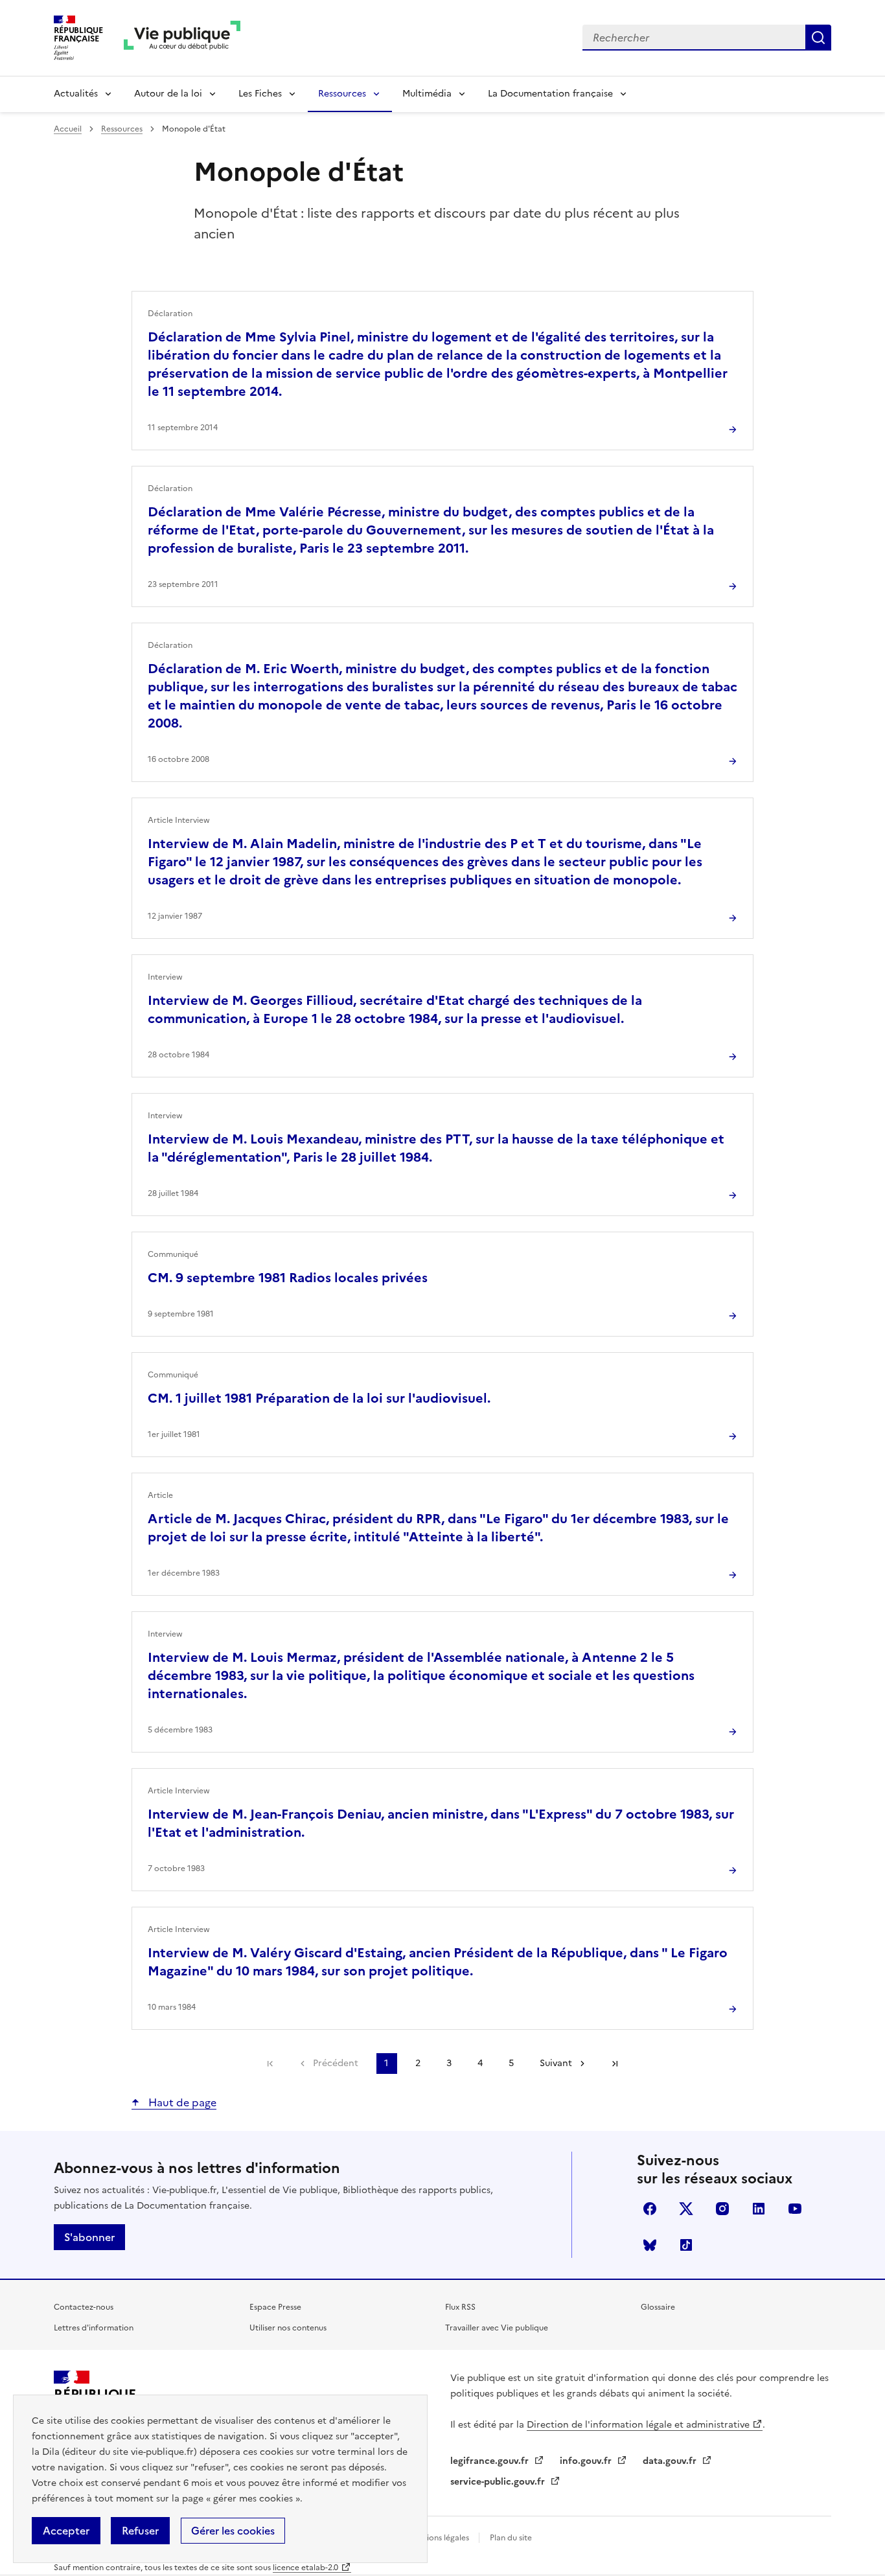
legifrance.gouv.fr (491, 2461)
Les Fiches (260, 94)
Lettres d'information (94, 2328)
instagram (722, 2209)
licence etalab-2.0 (305, 2568)
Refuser (140, 2531)
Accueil (68, 129)
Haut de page (181, 2102)
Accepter (66, 2531)
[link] (270, 2064)
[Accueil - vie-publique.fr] (182, 38)
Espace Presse (275, 2307)
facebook (650, 2209)
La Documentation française (550, 94)
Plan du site (511, 2538)
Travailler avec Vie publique (497, 2328)
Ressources (342, 94)
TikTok (686, 2245)
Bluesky (650, 2245)
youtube (795, 2209)
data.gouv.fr (671, 2461)
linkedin (759, 2209)
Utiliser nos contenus (288, 2328)
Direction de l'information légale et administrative (638, 2425)
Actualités (76, 94)
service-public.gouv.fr (499, 2482)
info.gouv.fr (587, 2461)
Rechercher (818, 38)
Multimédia (427, 94)
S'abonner (89, 2237)
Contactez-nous (84, 2307)
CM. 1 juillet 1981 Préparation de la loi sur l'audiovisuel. (319, 1398)
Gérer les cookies (233, 2531)
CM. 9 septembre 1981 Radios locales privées (288, 1278)
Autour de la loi (168, 94)
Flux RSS (460, 2307)
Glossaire (658, 2307)
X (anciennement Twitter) (686, 2209)
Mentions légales (439, 2538)
